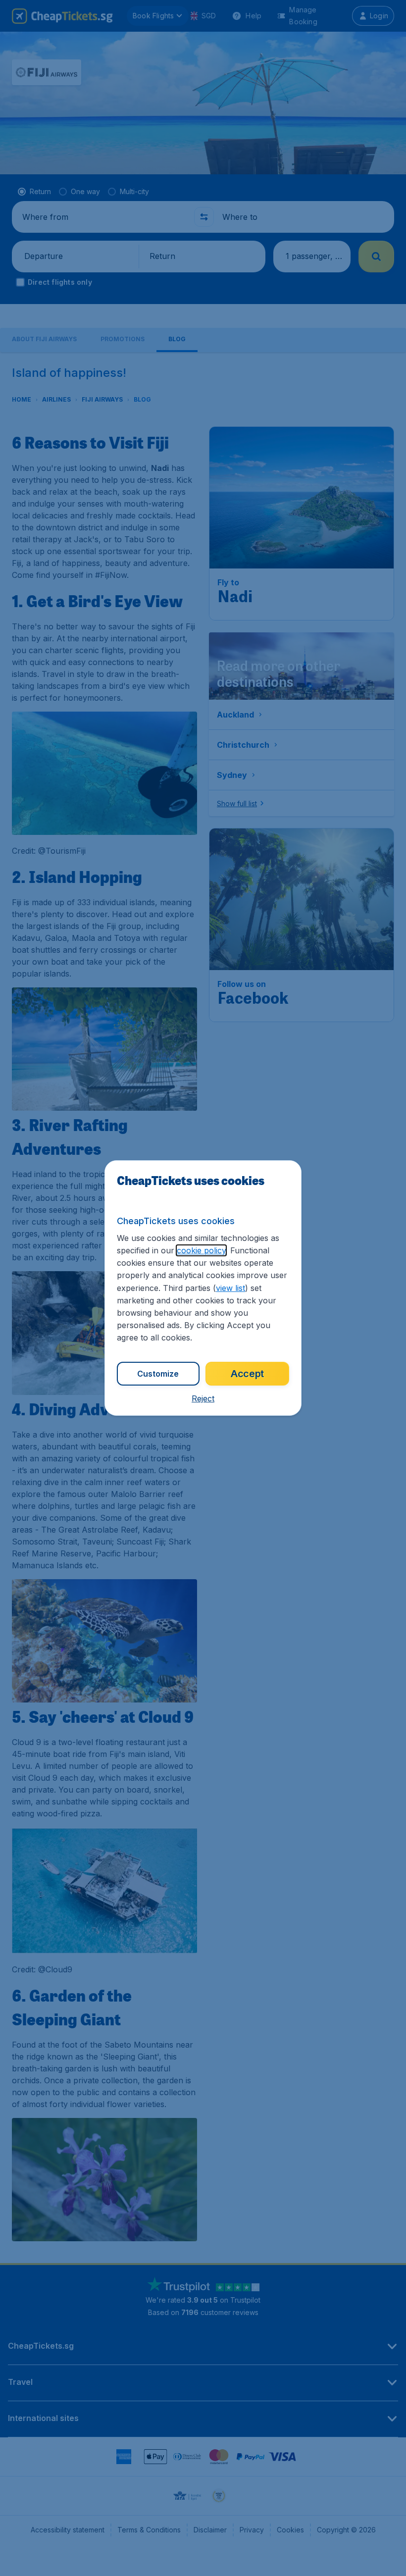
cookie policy (201, 1250)
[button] (203, 1398)
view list (230, 1288)
